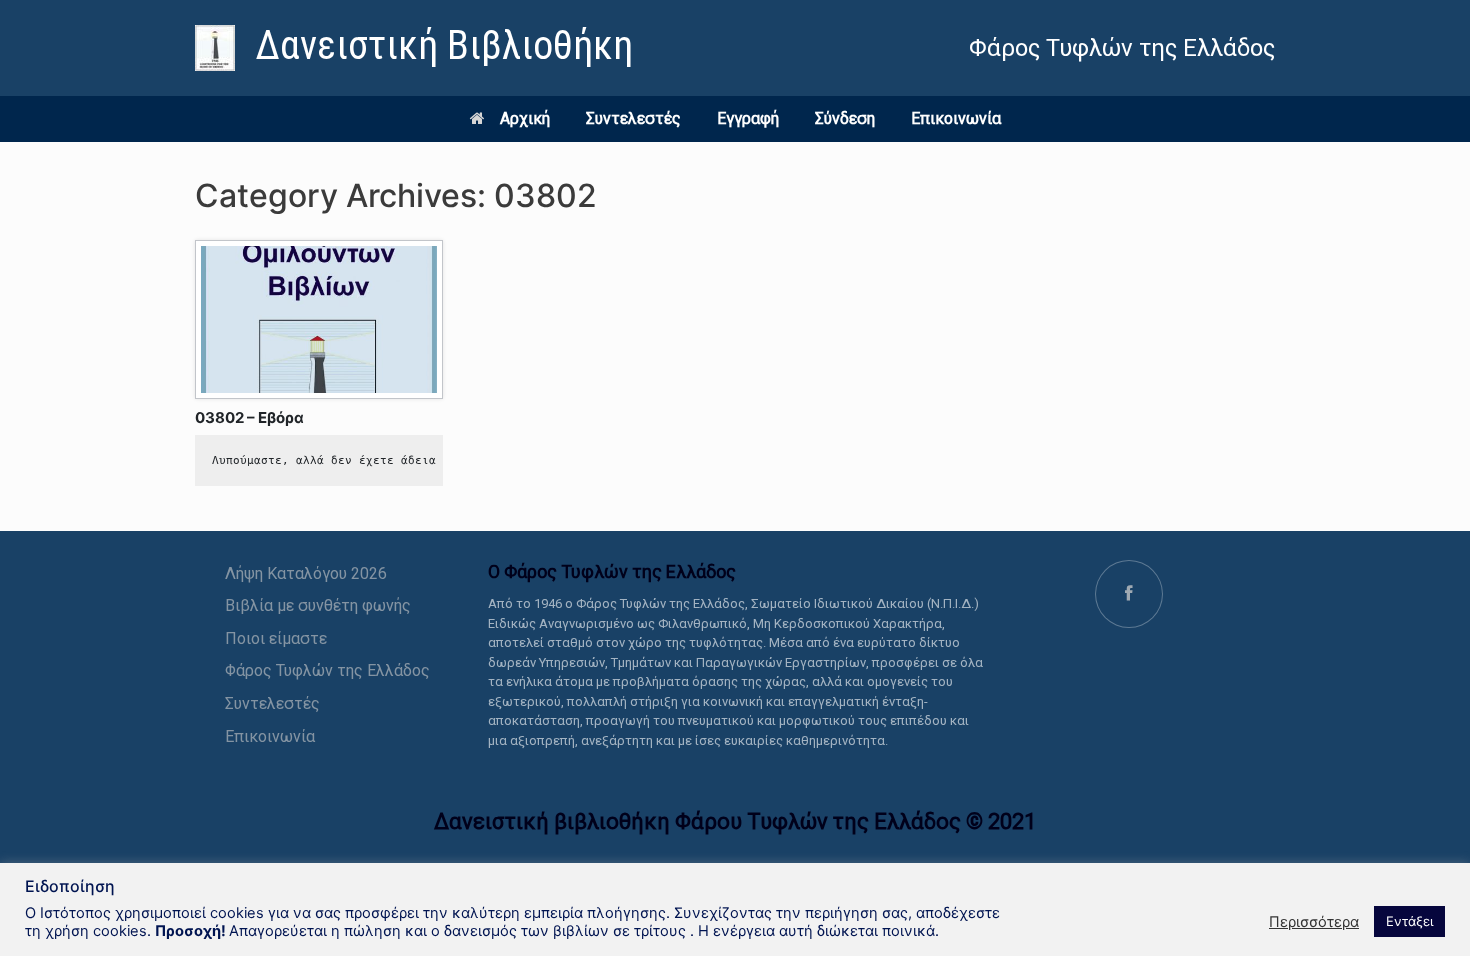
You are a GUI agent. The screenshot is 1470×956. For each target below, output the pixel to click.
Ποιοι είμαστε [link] (276, 638)
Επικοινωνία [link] (956, 118)
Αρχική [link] (525, 118)
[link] (414, 48)
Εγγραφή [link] (748, 118)
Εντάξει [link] (1409, 921)
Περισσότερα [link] (1314, 922)
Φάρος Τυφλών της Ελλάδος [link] (327, 670)
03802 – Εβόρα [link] (249, 417)
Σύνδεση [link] (845, 118)
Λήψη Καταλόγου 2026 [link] (306, 573)
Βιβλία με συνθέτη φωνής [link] (318, 605)
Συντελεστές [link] (633, 118)
